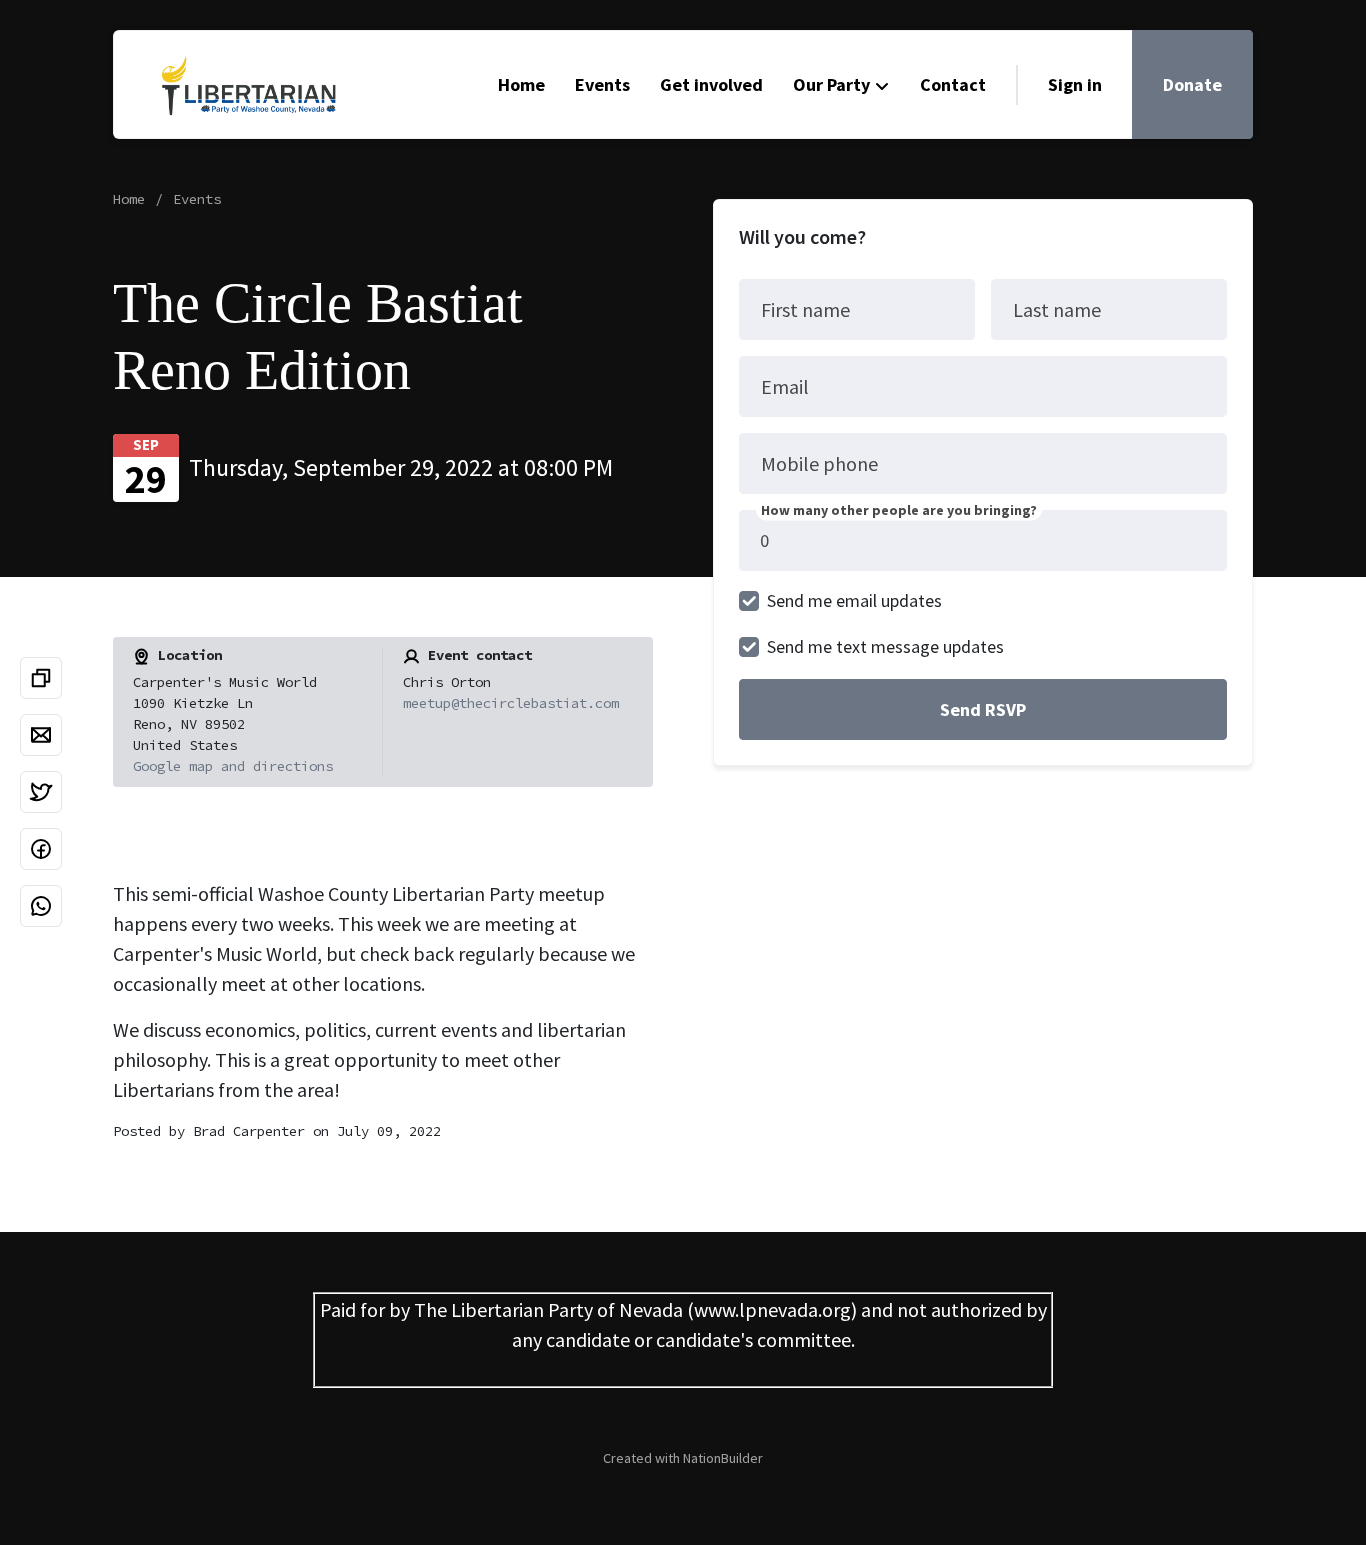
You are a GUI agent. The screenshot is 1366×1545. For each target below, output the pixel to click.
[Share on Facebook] (41, 849)
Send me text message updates (885, 646)
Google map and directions (233, 766)
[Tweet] (41, 792)
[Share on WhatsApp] (41, 906)
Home (521, 84)
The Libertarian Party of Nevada (548, 1309)
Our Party (831, 84)
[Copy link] (41, 678)
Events (602, 84)
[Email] (41, 735)
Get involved (711, 84)
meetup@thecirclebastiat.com (511, 703)
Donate (1192, 84)
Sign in (1075, 84)
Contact (953, 84)
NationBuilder (723, 1458)
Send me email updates (854, 600)
